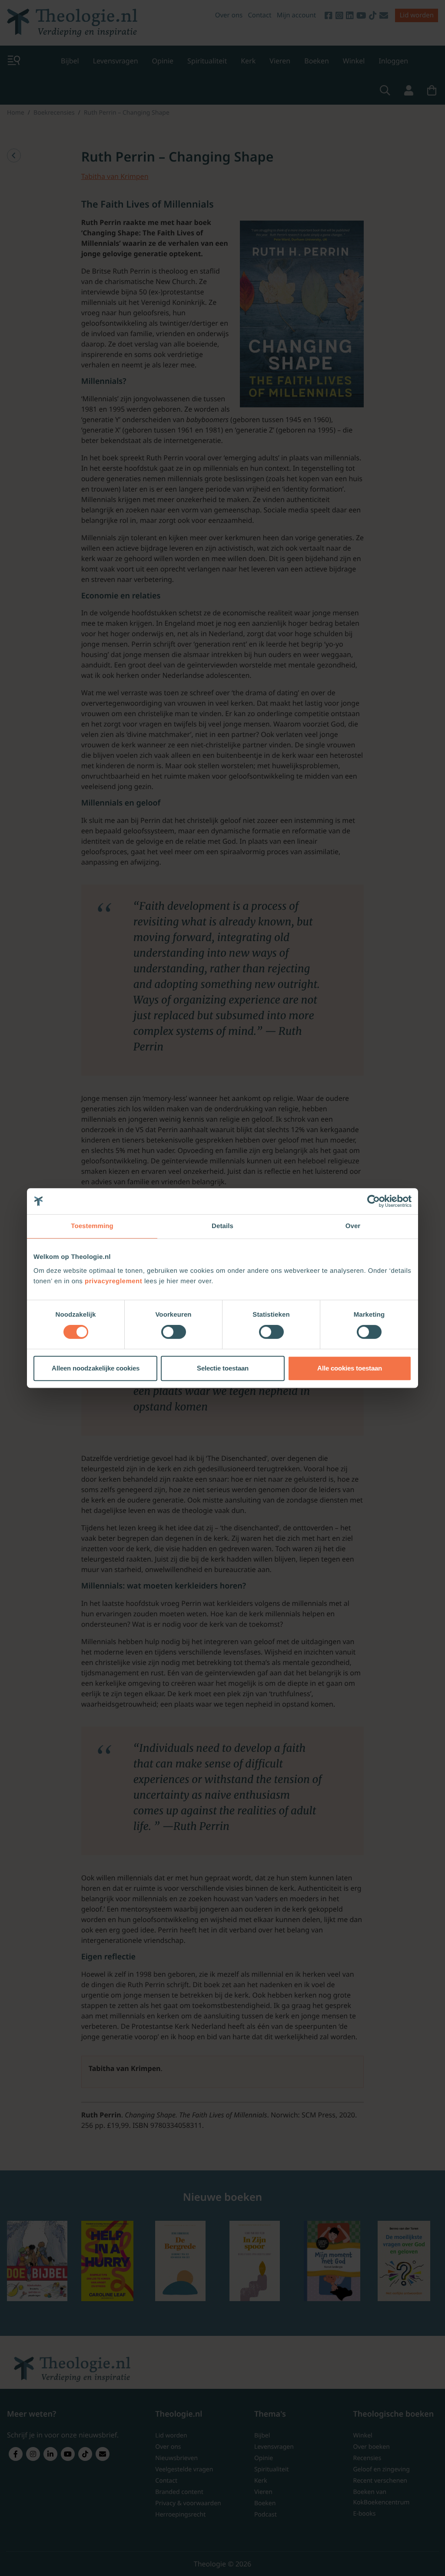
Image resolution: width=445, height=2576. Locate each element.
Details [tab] (222, 1226)
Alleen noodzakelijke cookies (96, 1368)
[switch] (174, 1332)
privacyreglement (113, 1281)
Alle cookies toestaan (350, 1368)
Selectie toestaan (223, 1368)
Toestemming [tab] (92, 1226)
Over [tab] (353, 1226)
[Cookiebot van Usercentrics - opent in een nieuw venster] (374, 1201)
